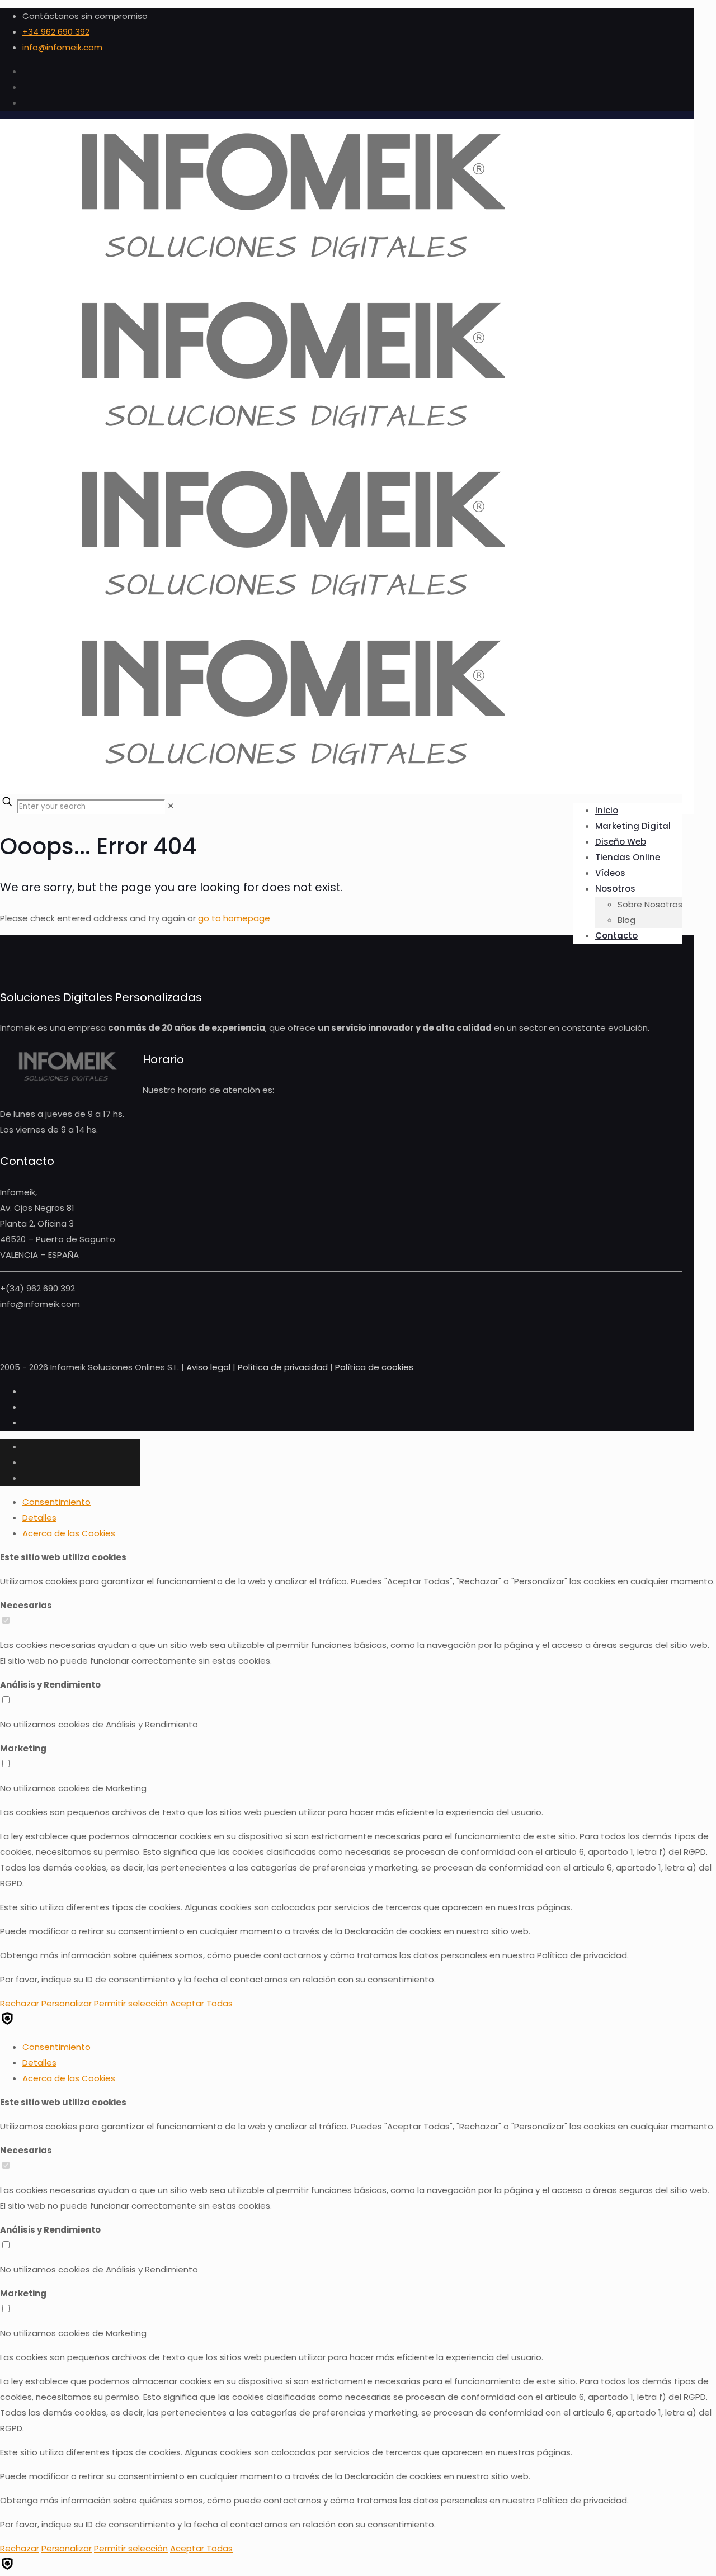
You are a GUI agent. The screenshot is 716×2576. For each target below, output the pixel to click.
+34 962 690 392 (56, 32)
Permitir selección (131, 2003)
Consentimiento (56, 1502)
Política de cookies (374, 1367)
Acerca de (69, 1533)
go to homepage (234, 918)
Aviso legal (208, 1367)
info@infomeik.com (62, 47)
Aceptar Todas (201, 2003)
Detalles (39, 1517)
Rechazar (20, 2003)
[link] (171, 806)
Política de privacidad (283, 1367)
